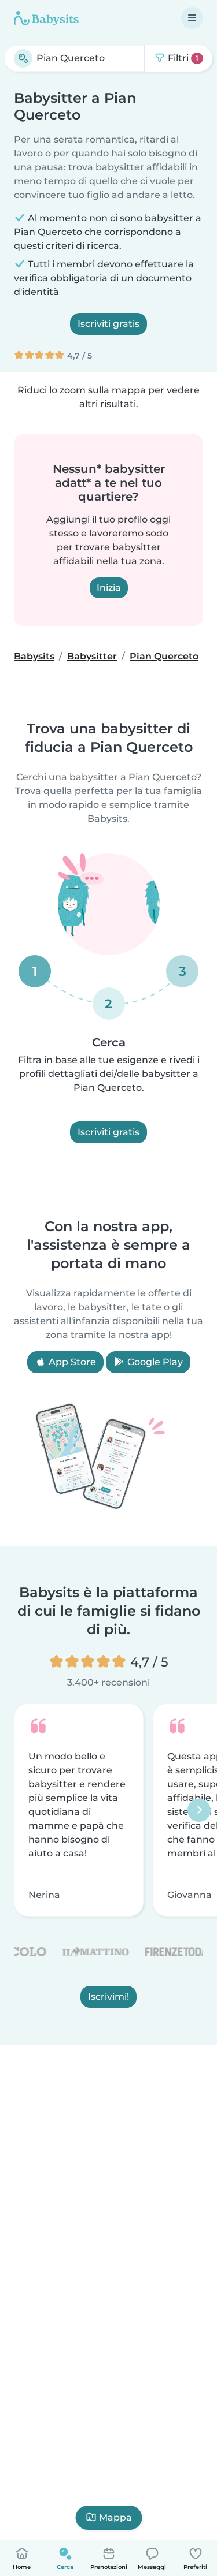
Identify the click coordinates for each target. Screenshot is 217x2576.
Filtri (182, 58)
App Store (71, 1362)
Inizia (109, 588)
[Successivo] (199, 1810)
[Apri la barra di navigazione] (192, 18)
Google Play (154, 1362)
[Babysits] (46, 18)
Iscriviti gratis (108, 324)
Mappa (115, 2517)
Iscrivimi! (108, 1997)
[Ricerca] (23, 58)
